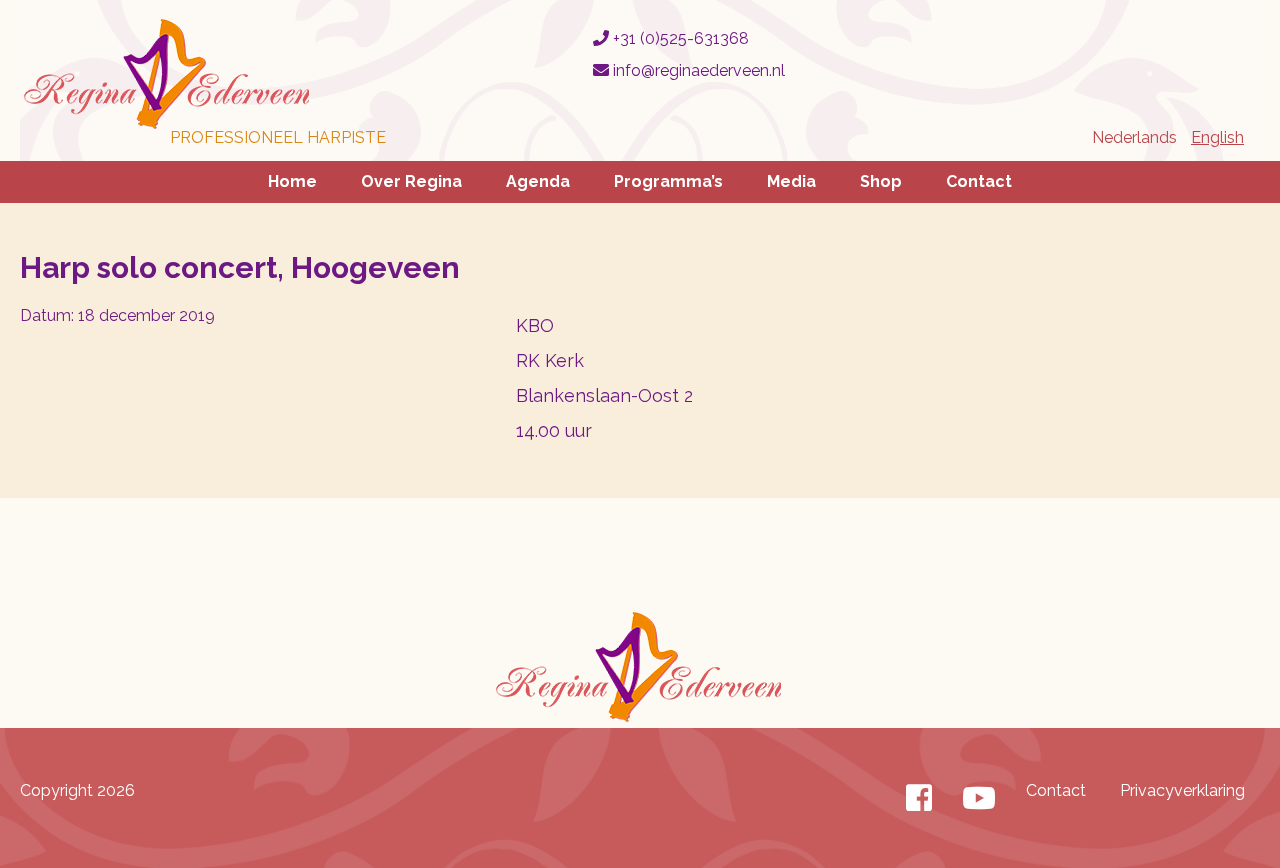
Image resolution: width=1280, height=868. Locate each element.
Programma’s (668, 181)
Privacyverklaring (1182, 790)
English (1217, 137)
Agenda (538, 181)
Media (791, 181)
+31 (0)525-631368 (679, 38)
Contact (979, 181)
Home (292, 181)
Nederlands (1134, 137)
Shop (881, 181)
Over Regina (411, 181)
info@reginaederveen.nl (697, 70)
